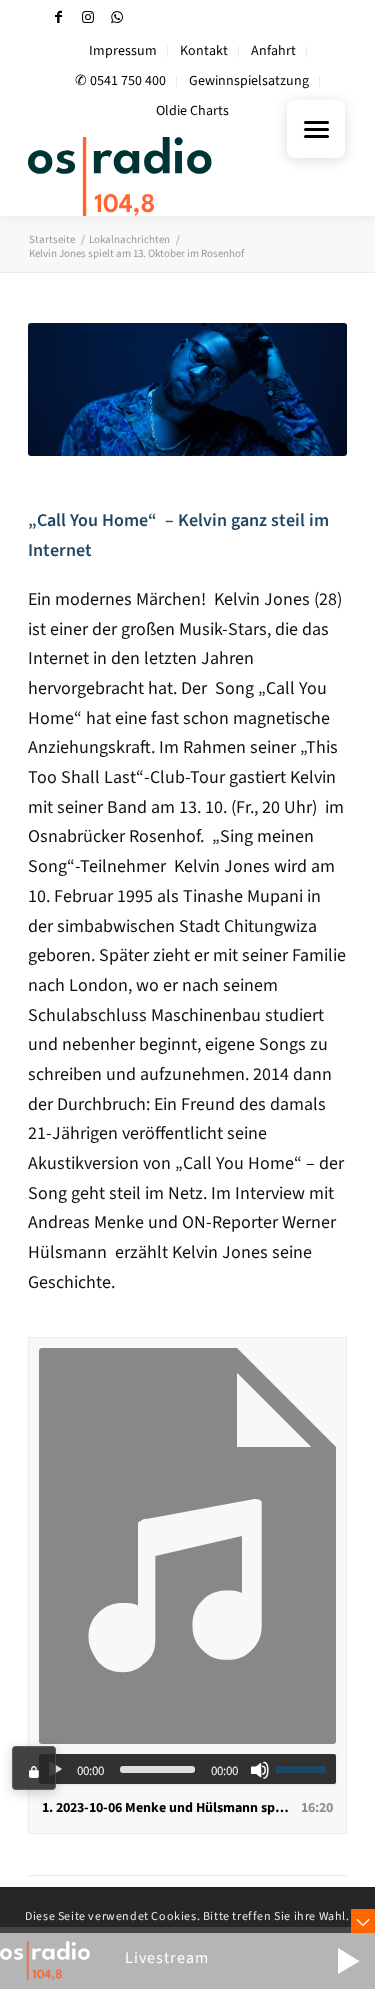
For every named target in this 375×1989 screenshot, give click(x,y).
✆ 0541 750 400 (120, 81)
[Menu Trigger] (316, 129)
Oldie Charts (192, 111)
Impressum (123, 51)
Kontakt (204, 51)
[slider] (306, 1769)
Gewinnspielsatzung (249, 81)
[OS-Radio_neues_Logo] (155, 176)
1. (167, 1808)
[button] (348, 1961)
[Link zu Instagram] (88, 17)
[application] (187, 1769)
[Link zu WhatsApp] (117, 17)
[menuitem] (123, 51)
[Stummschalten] (260, 1770)
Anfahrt (273, 51)
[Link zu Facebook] (59, 17)
